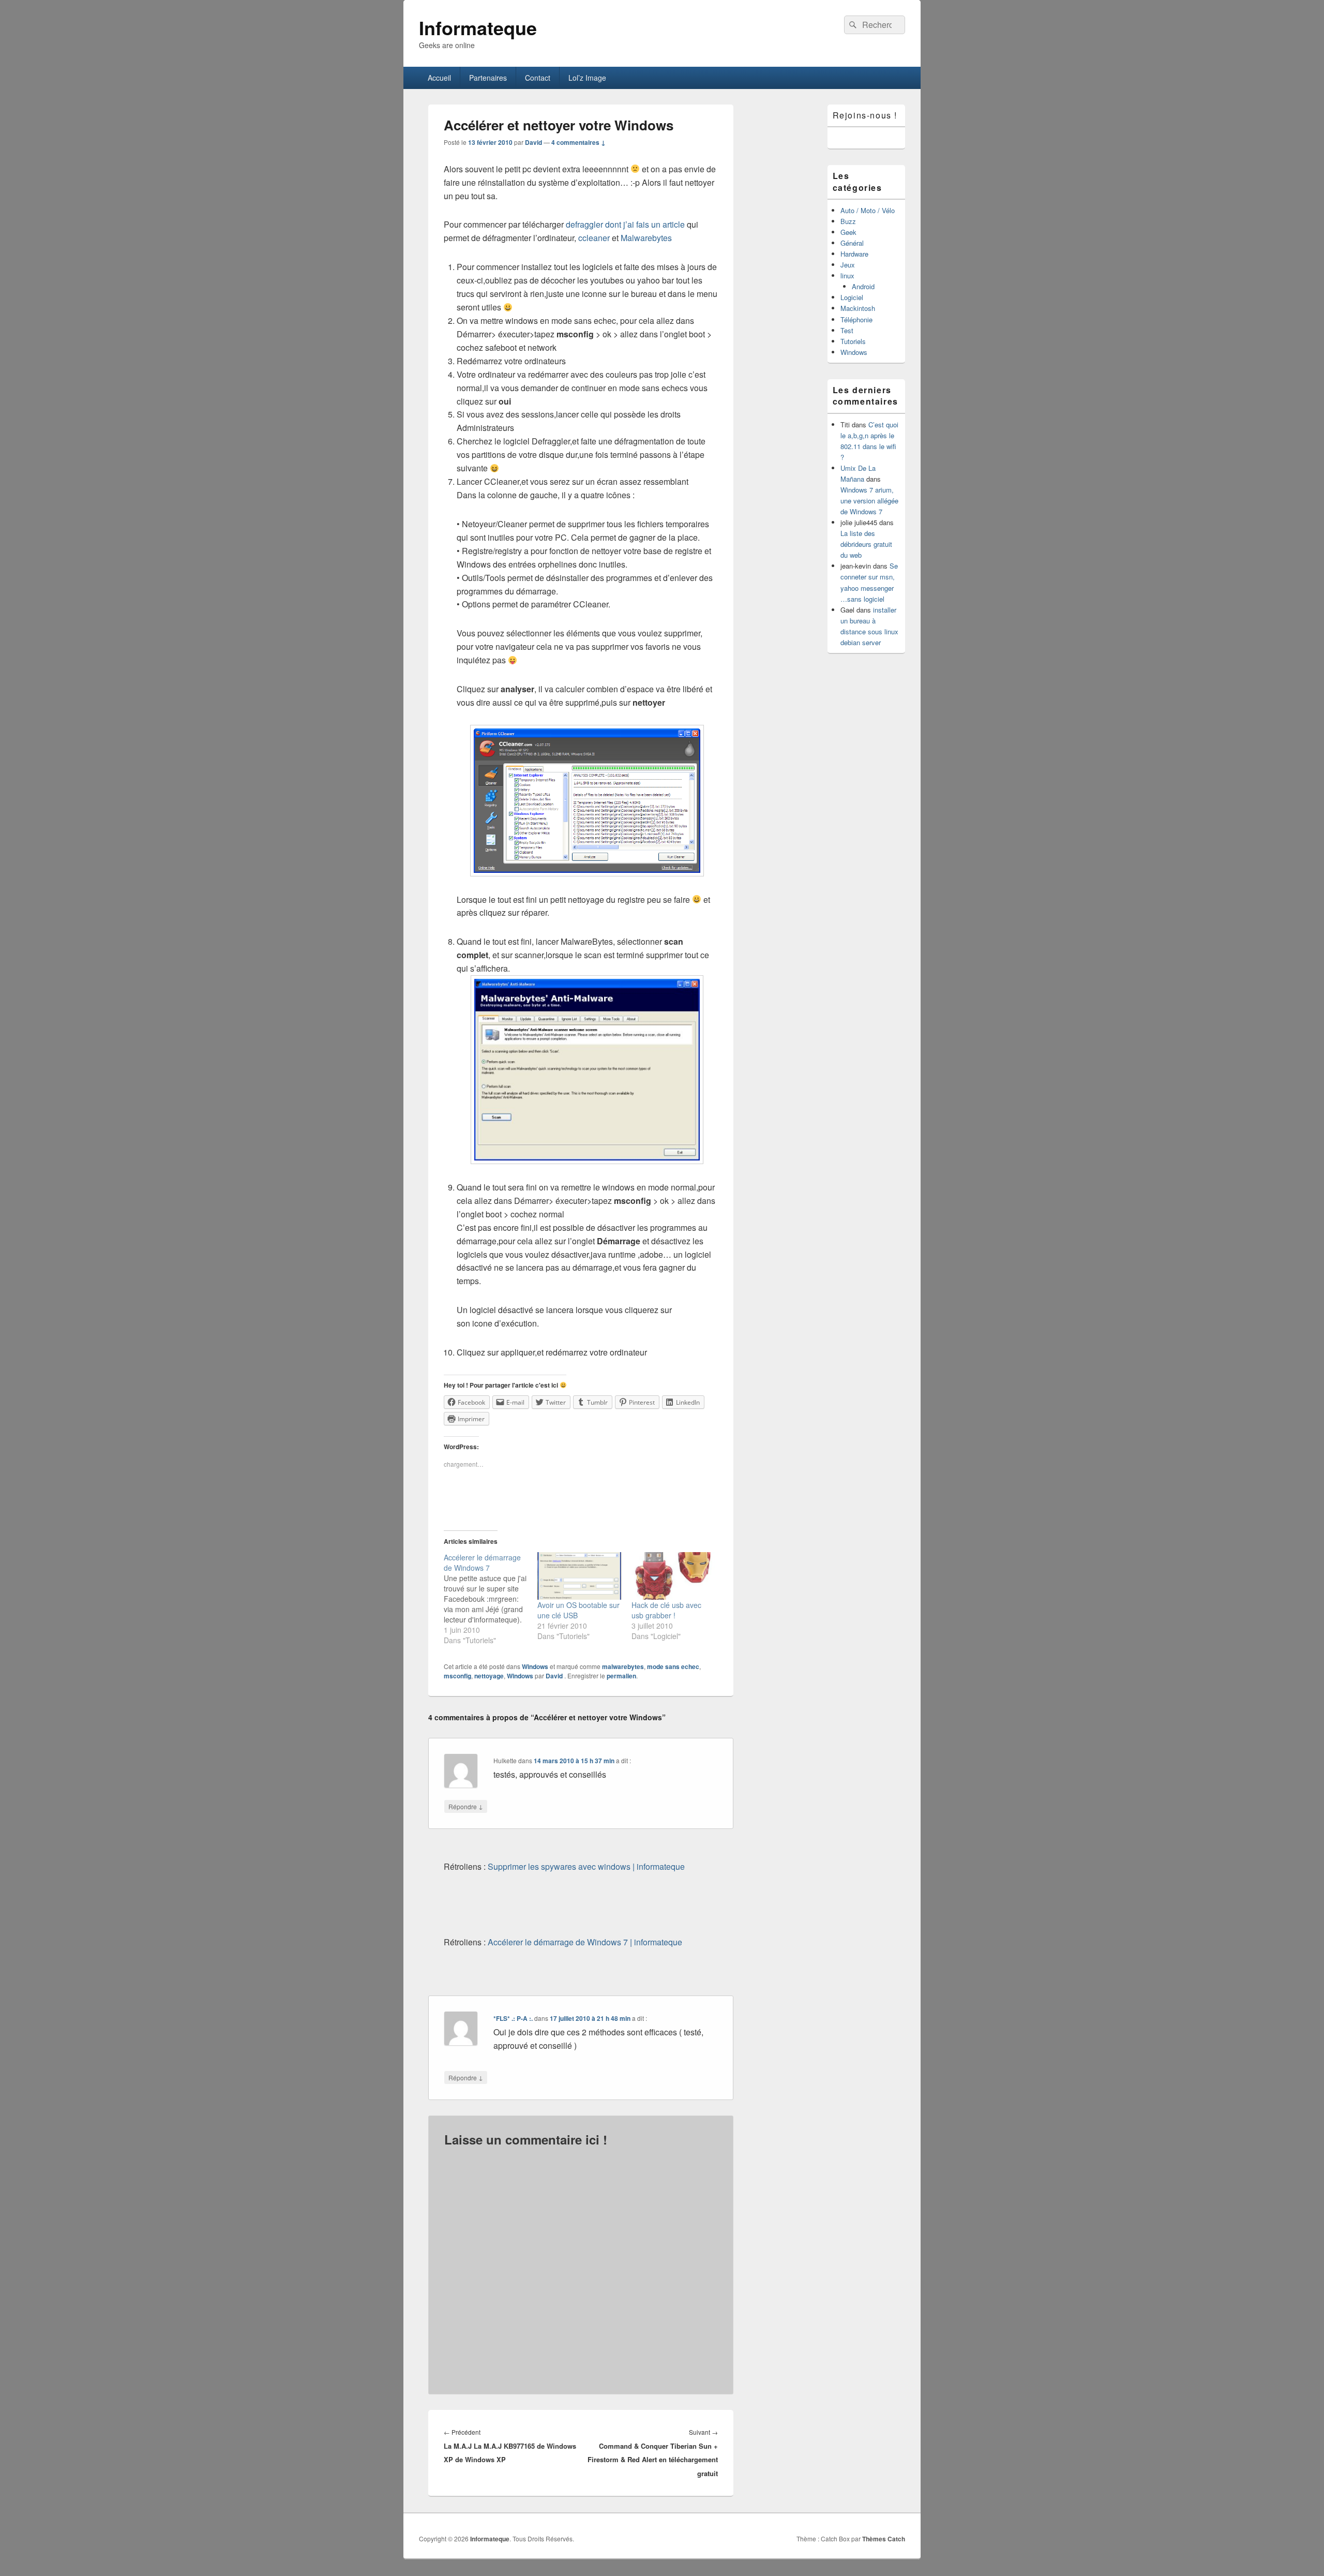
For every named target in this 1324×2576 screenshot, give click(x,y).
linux (847, 276)
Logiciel (852, 297)
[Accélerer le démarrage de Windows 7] (491, 1599)
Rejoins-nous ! (865, 115)
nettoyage (489, 1676)
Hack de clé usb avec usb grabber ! (666, 1610)
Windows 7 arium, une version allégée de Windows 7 (869, 501)
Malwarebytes (646, 238)
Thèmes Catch (884, 2539)
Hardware (854, 254)
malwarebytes (623, 1666)
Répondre (466, 1806)
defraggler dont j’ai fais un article (625, 224)
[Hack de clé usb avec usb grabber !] (673, 1576)
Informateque (478, 27)
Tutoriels (853, 341)
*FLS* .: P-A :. (513, 2018)
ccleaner (594, 238)
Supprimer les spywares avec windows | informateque (586, 1866)
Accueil (439, 78)
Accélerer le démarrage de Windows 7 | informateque (585, 1942)
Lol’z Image (587, 78)
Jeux (848, 265)
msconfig (457, 1676)
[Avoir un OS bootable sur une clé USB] (579, 1576)
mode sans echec (673, 1666)
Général (852, 243)
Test (847, 330)
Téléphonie (856, 319)
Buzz (848, 221)
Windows (535, 1666)
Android (863, 286)
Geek (848, 232)
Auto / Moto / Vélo (868, 210)
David (533, 142)
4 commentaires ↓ (578, 142)
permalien (621, 1676)
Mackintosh (858, 308)
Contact (538, 78)
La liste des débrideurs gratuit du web (866, 544)
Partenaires (488, 78)
